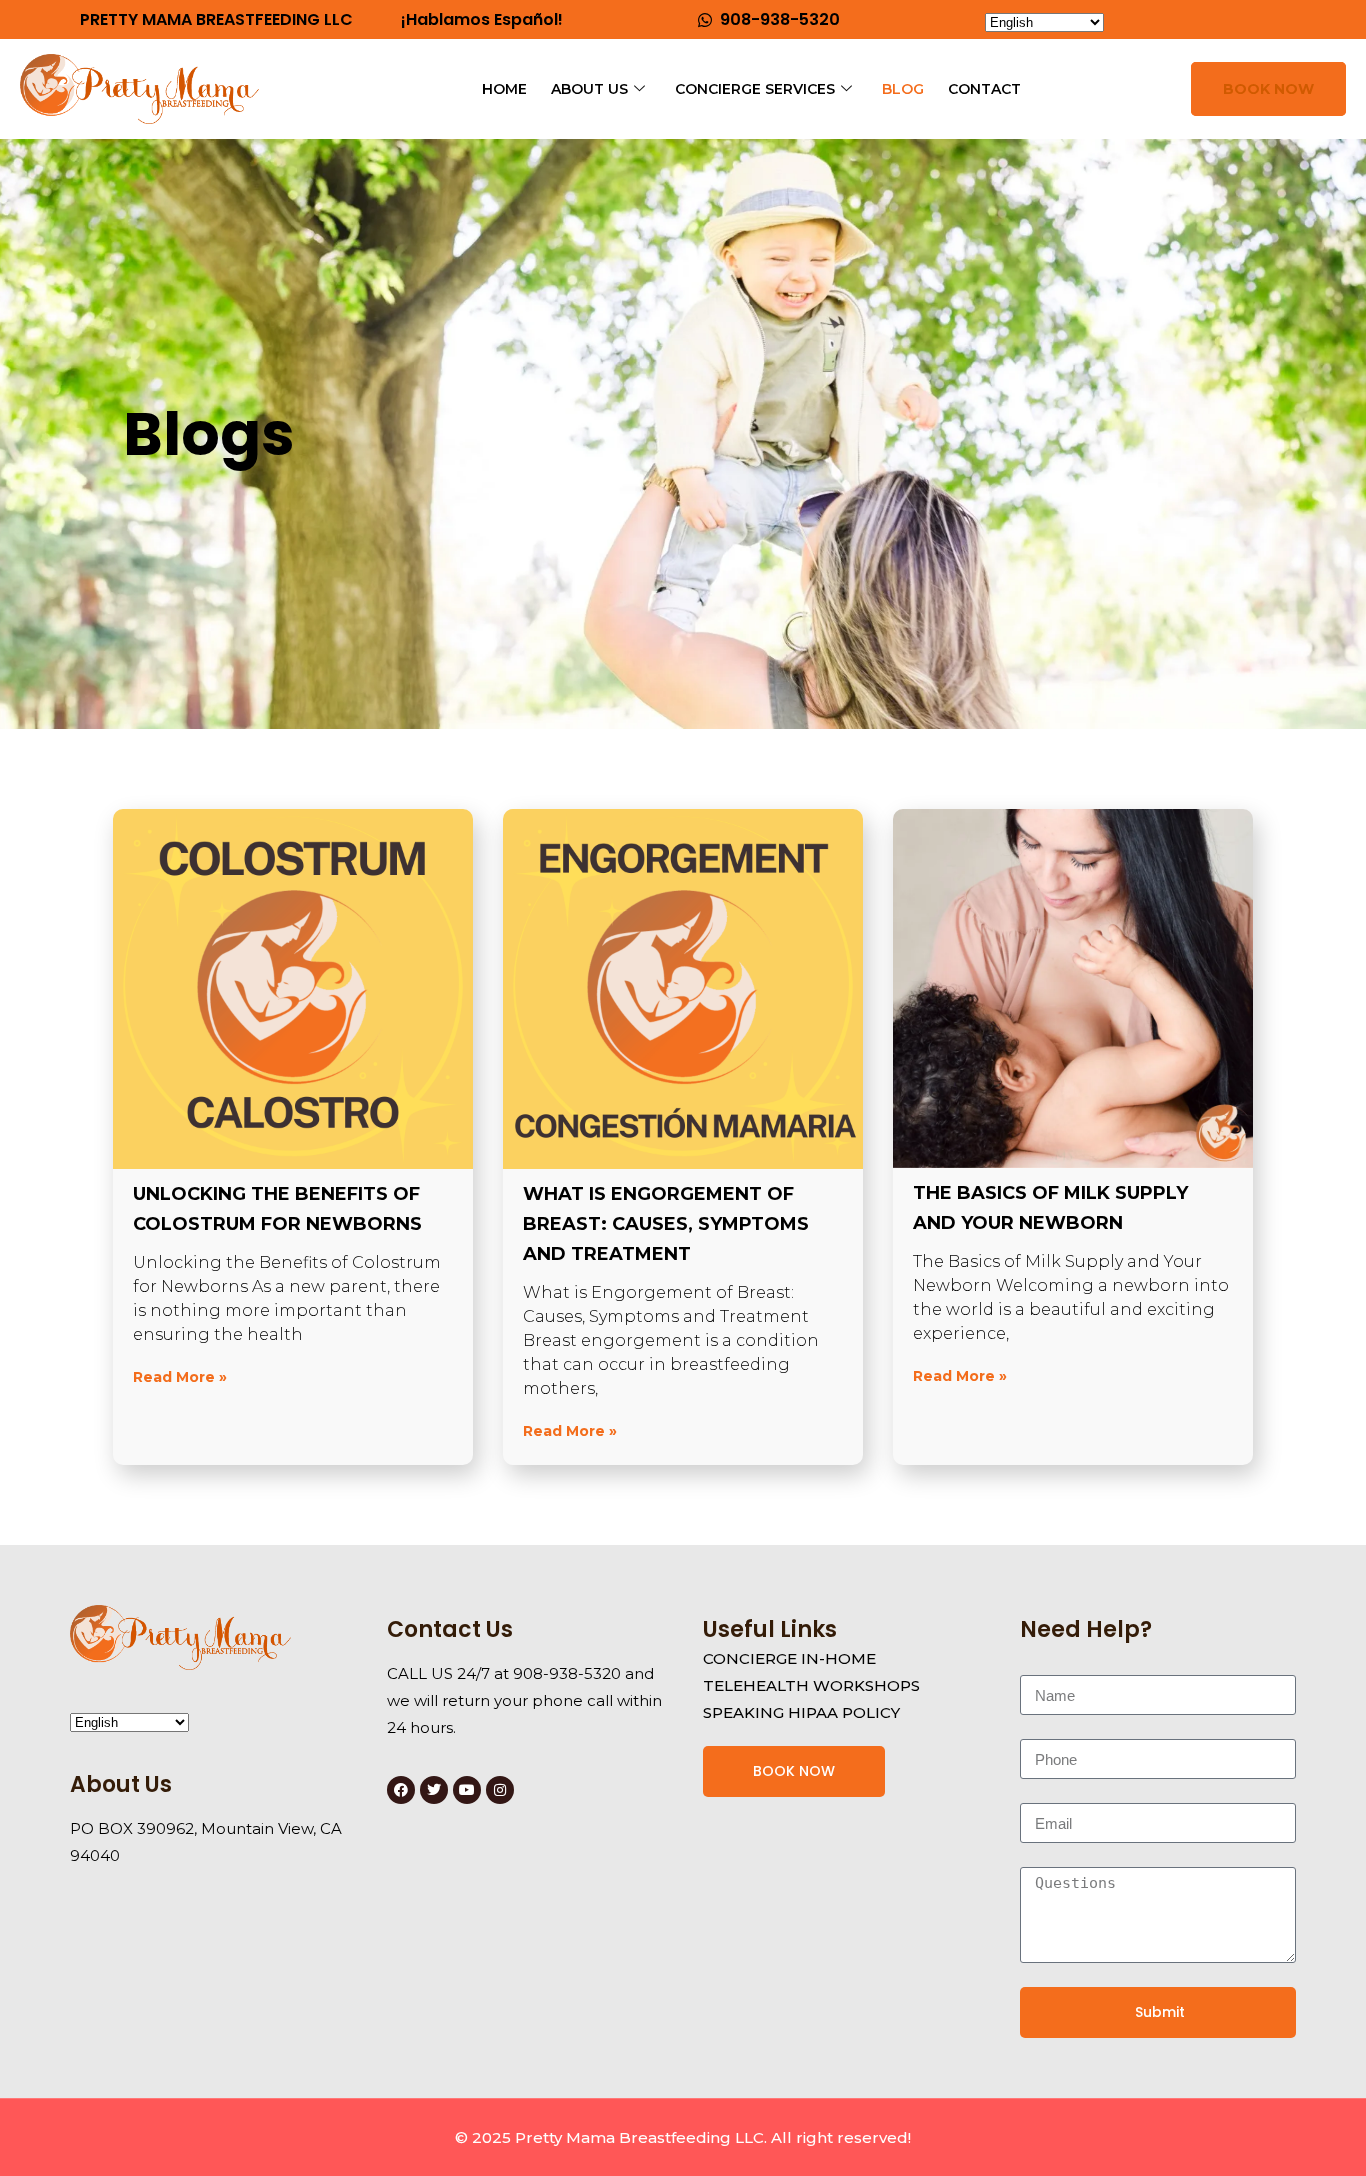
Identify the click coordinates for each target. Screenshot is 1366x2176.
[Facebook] (401, 1790)
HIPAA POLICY (844, 1712)
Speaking (743, 1712)
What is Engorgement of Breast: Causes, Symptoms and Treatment (666, 1224)
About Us (589, 89)
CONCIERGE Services (755, 89)
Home (504, 89)
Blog (903, 89)
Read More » (180, 1377)
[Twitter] (434, 1790)
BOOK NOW (1268, 89)
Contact (984, 89)
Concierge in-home (789, 1658)
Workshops (866, 1685)
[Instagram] (500, 1790)
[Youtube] (467, 1790)
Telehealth (756, 1685)
